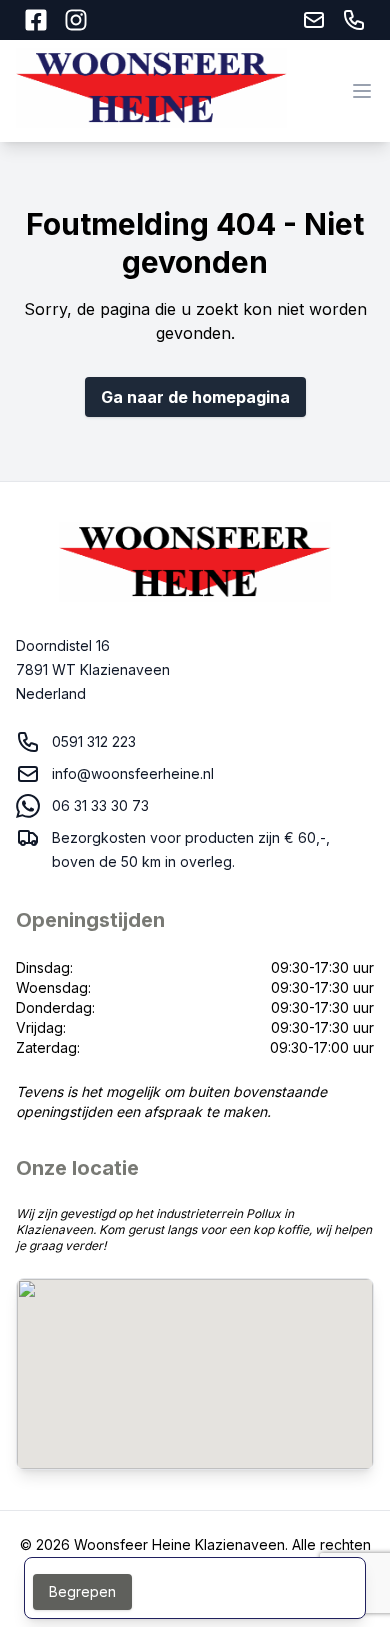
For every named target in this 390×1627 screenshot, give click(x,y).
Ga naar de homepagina (195, 397)
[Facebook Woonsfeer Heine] (36, 20)
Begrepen (82, 1591)
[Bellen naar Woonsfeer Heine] (354, 20)
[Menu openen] (362, 91)
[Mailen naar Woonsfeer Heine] (314, 20)
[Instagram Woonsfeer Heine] (76, 20)
